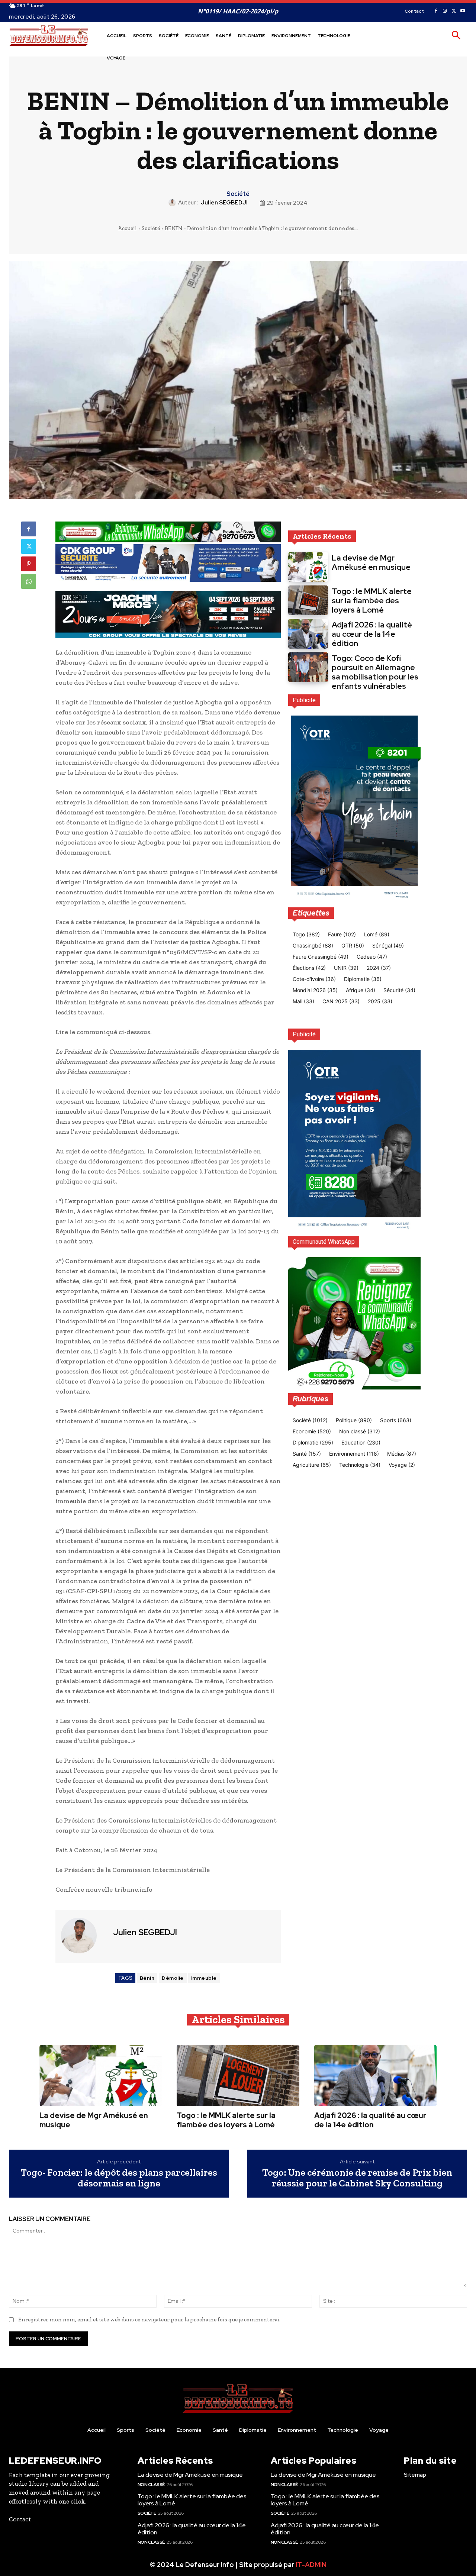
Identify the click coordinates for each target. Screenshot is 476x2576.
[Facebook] (436, 11)
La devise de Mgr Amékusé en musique (371, 562)
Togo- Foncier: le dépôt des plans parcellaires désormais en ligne (119, 2178)
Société (238, 194)
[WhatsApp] (29, 581)
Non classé (151, 2485)
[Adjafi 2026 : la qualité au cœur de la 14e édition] (308, 634)
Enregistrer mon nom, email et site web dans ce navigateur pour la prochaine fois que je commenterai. (149, 2320)
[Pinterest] (29, 564)
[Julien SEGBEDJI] (173, 203)
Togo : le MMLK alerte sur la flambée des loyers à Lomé (372, 601)
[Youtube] (463, 11)
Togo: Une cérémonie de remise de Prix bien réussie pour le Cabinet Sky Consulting (357, 2178)
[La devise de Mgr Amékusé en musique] (308, 567)
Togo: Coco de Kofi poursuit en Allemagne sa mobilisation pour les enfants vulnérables (375, 672)
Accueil (127, 228)
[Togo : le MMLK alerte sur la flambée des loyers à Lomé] (308, 600)
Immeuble (204, 1978)
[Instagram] (445, 11)
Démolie (173, 1978)
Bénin (147, 1978)
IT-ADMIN (311, 2565)
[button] (456, 36)
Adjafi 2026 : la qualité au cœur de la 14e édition (372, 634)
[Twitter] (454, 11)
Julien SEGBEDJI (224, 203)
